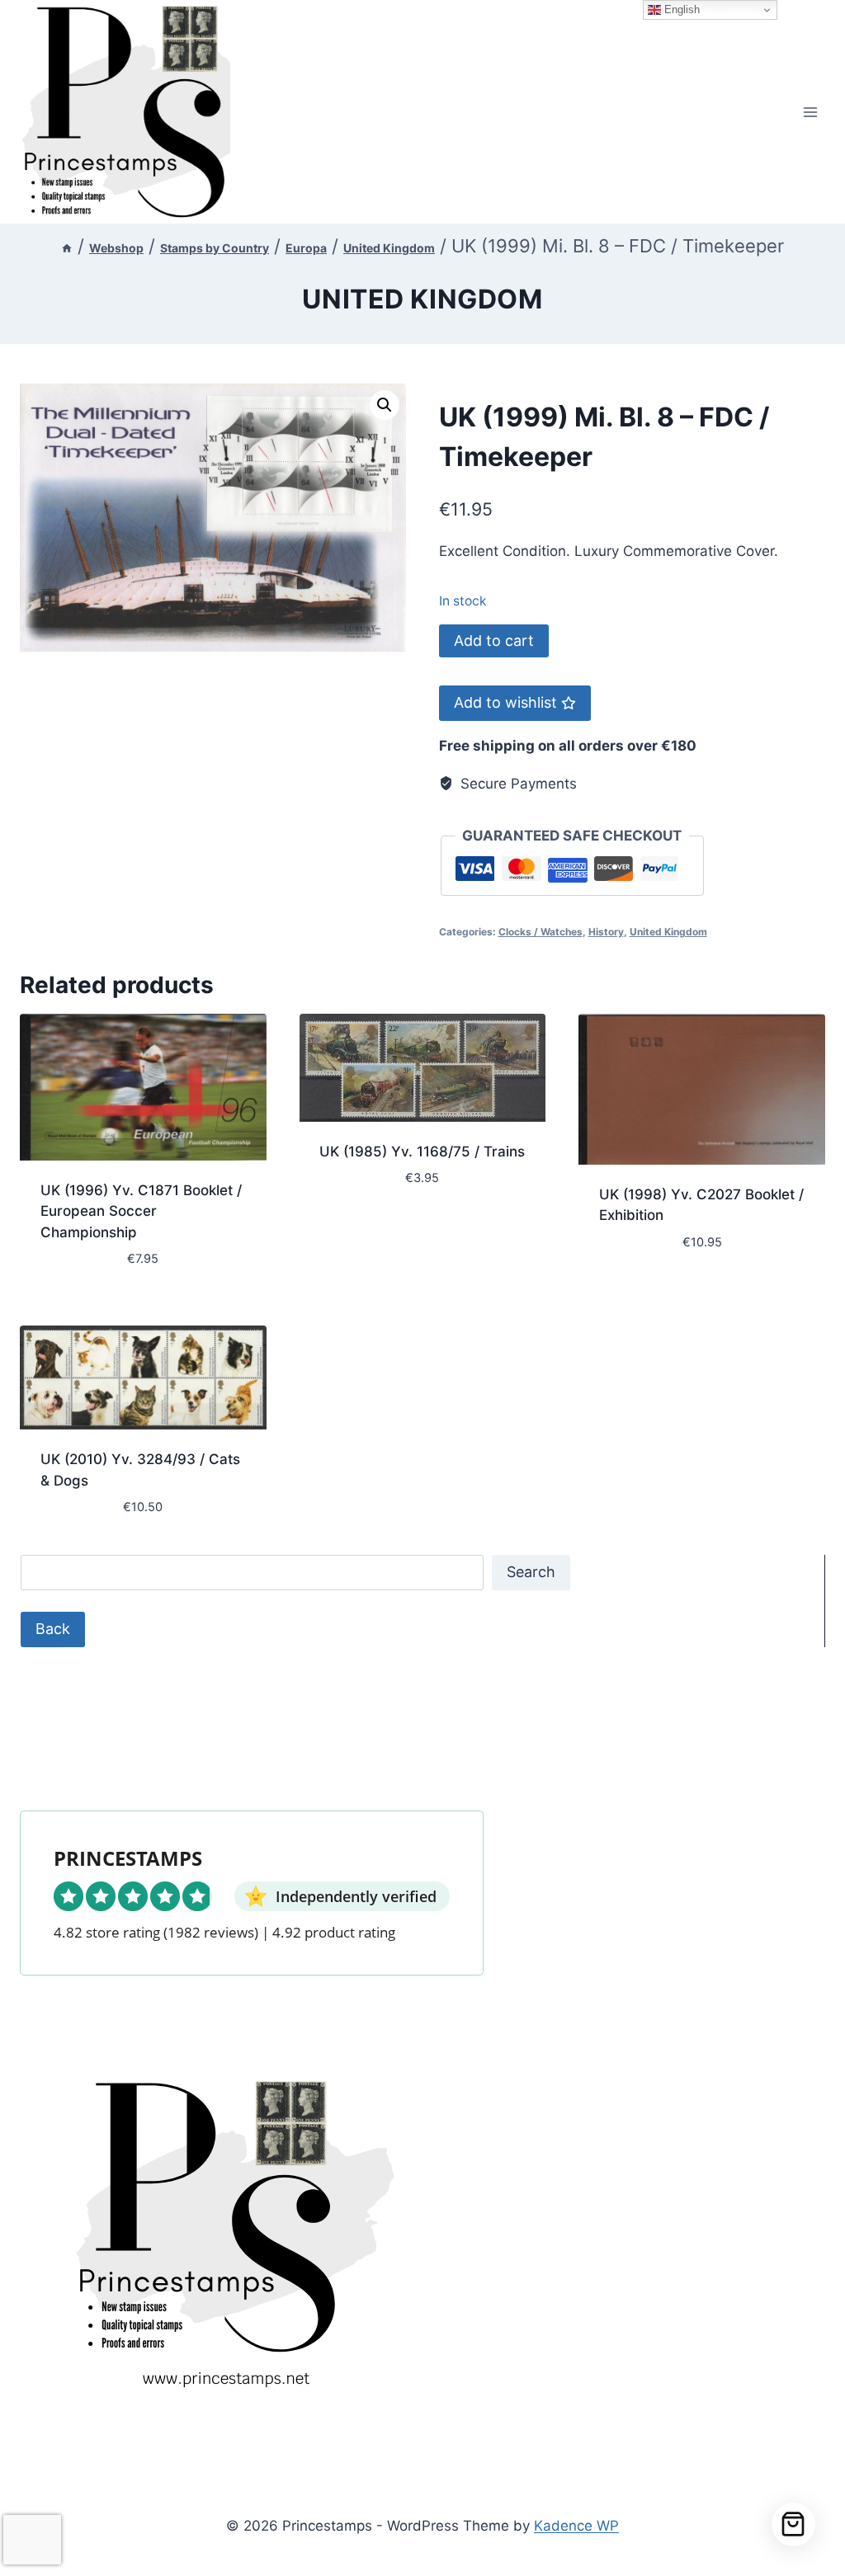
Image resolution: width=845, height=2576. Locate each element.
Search (531, 1572)
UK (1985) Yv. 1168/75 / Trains (422, 1151)
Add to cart (494, 640)
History (606, 932)
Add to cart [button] (361, 1227)
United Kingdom (422, 299)
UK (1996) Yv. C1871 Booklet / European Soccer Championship (141, 1211)
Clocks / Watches (541, 932)
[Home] (67, 248)
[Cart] (793, 2524)
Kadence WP (576, 2526)
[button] (385, 405)
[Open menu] (810, 112)
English (680, 9)
